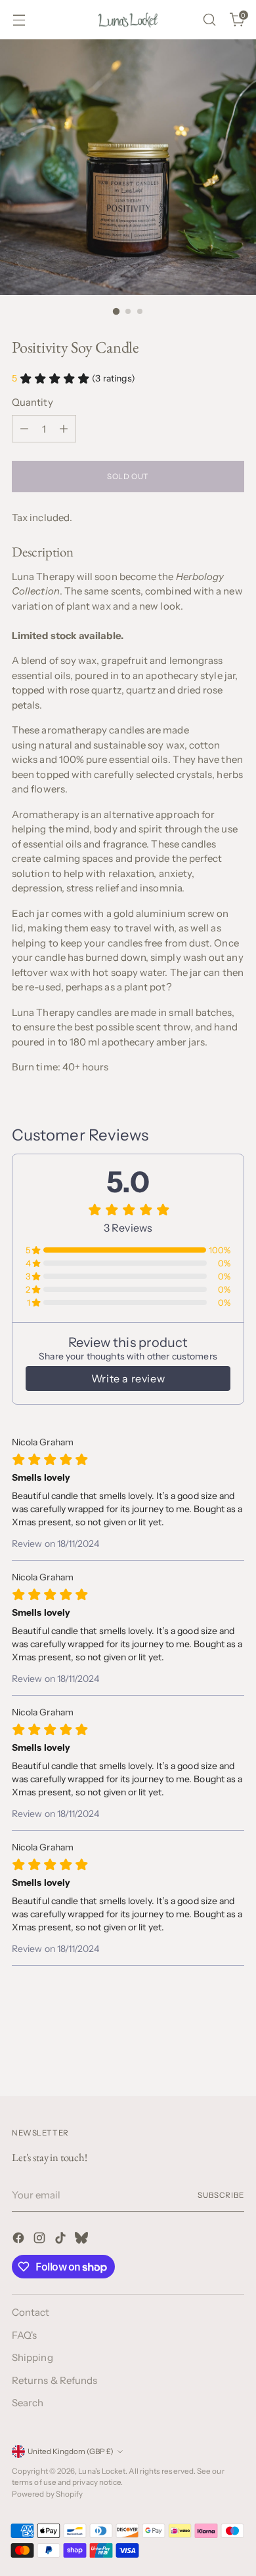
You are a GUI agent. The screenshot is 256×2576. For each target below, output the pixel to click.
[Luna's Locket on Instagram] (41, 2240)
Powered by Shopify (47, 2494)
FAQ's (24, 2335)
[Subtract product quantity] (24, 429)
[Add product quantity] (64, 429)
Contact (31, 2312)
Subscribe (221, 2195)
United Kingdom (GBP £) (71, 2451)
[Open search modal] (209, 20)
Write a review (128, 1378)
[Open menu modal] (19, 20)
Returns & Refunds (54, 2380)
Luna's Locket (102, 2471)
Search (28, 2403)
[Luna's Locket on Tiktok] (62, 2240)
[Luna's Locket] (128, 20)
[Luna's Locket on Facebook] (20, 2240)
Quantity (32, 402)
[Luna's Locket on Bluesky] (83, 2240)
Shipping (32, 2357)
